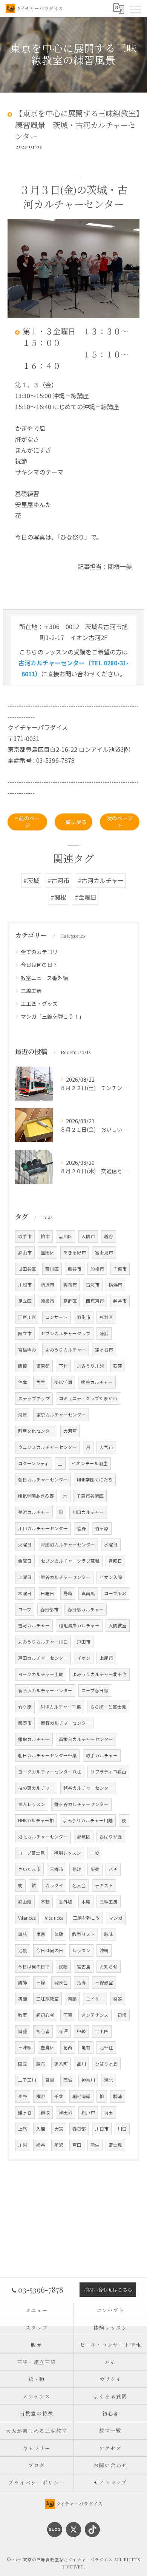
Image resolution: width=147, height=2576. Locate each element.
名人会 (79, 1885)
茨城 (68, 2080)
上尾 (23, 2129)
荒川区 (52, 1269)
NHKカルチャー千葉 (61, 1707)
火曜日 (25, 1545)
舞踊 (23, 1999)
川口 (122, 2129)
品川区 (66, 1236)
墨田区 (47, 1252)
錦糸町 (61, 2064)
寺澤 (63, 2031)
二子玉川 (27, 2080)
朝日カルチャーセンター (43, 1480)
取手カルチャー (102, 1755)
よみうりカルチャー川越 (88, 1820)
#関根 (58, 897)
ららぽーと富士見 (108, 1707)
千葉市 (120, 1269)
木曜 (86, 1902)
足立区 (25, 1301)
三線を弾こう (86, 1918)
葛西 (68, 2047)
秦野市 (25, 1723)
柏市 (45, 1236)
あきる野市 (75, 1252)
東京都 (43, 1366)
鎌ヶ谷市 (104, 1350)
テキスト (104, 1885)
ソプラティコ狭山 (108, 1772)
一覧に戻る (73, 822)
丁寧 (68, 2015)
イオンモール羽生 (90, 1463)
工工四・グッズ (39, 1003)
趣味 (109, 1934)
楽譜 (72, 1999)
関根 (23, 1366)
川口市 (102, 2129)
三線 (41, 1982)
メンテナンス (95, 2015)
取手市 (25, 1236)
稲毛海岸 (81, 2096)
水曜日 (111, 1545)
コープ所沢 (115, 1593)
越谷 (109, 1236)
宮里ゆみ (27, 1350)
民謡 (63, 1967)
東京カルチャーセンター (61, 1415)
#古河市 (58, 880)
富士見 (115, 2145)
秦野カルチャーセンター (66, 1723)
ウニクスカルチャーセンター (47, 1447)
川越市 (25, 1285)
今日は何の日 (50, 1950)
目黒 (50, 2080)
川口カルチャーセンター (43, 1528)
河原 (23, 1415)
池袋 (23, 1950)
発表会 (61, 1982)
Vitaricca (27, 1918)
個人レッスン (32, 1804)
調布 (41, 2064)
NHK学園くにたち (95, 1480)
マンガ (116, 1918)
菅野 (81, 1528)
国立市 (25, 1333)
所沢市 (47, 1285)
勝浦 (118, 2096)
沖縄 (104, 1950)
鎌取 (45, 2112)
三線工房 (31, 991)
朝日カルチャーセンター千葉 (47, 1755)
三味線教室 (47, 1999)
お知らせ (109, 1967)
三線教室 (104, 1982)
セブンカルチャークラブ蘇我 (70, 1561)
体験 (59, 1934)
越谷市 (120, 1301)
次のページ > (120, 822)
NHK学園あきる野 (36, 1496)
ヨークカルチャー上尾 (41, 1674)
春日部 (79, 2129)
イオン (84, 1658)
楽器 (118, 1999)
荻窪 (118, 1366)
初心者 (43, 2031)
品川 (81, 2064)
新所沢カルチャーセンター (45, 1690)
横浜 (41, 2096)
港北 (109, 2080)
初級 (122, 2015)
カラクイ (54, 1885)
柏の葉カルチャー (36, 1788)
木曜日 (25, 1593)
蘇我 (104, 1333)
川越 (23, 2145)
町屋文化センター (36, 1431)
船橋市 (97, 1269)
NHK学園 (63, 1382)
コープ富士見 (31, 1853)
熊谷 (41, 2145)
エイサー (95, 1999)
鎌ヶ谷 (25, 2112)
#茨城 (31, 880)
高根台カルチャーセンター (86, 1739)
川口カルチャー (88, 1512)
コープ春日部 (95, 1690)
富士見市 (104, 1252)
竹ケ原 (25, 1707)
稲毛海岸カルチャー (79, 1625)
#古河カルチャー (101, 880)
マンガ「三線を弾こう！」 (52, 1016)
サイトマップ (110, 2482)
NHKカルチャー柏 (36, 1820)
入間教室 (118, 1625)
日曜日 (47, 1593)
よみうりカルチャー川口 (43, 1642)
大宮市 (106, 1447)
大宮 (59, 2129)
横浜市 (115, 1285)
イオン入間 (111, 1577)
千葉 (59, 2096)
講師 (23, 1982)
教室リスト (84, 1934)
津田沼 (66, 2112)
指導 (81, 1982)
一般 (95, 1853)
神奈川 (88, 2080)
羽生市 (84, 1317)
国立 (23, 2064)
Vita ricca (54, 1918)
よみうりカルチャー (66, 1350)
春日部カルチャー (86, 1610)
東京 (41, 1934)
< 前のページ (27, 822)
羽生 (95, 2145)
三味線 (25, 2047)
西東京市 (95, 1301)
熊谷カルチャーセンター (66, 1577)
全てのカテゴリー (42, 952)
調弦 (23, 1934)
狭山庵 (25, 1902)
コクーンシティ (34, 1463)
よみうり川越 (90, 1366)
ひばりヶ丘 (106, 2064)
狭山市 (25, 1252)
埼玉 (109, 2112)
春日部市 (49, 1610)
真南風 (88, 1593)
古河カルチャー (34, 1625)
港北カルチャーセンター (43, 1837)
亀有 (86, 2047)
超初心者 (45, 2015)
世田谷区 (27, 1269)
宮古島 (84, 1967)
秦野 (23, 2096)
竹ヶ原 (102, 1528)
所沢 (59, 2145)
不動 (45, 1902)
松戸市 (88, 2112)
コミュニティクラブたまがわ (88, 1398)
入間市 (88, 1236)
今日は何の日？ (39, 965)
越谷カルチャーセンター (88, 1788)
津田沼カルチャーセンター (68, 1545)
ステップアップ (34, 1398)
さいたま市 (29, 1869)
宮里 (41, 1382)
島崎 (68, 1593)
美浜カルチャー (34, 1512)
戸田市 (84, 1642)
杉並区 (106, 1317)
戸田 (77, 2145)
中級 (81, 2031)
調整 (23, 2031)
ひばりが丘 (111, 1837)
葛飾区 (70, 1301)
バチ (113, 1869)
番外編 (66, 1902)
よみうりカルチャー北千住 (100, 1674)
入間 (41, 2129)
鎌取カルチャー (34, 1739)
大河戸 (70, 1431)
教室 (23, 2015)
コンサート (57, 1317)
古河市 (93, 1285)
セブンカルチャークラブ (66, 1333)
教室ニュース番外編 (44, 978)
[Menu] (135, 8)
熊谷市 (75, 1269)
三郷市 (57, 1869)
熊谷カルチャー (97, 1382)
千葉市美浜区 (90, 1496)
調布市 (70, 1285)
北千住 (106, 2047)
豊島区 (47, 2047)
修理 (77, 1869)
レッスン (81, 1950)
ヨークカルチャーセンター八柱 (50, 1772)
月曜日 (115, 1561)
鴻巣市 (47, 1301)
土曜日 (25, 1577)
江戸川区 (27, 1317)
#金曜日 (86, 897)
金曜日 (25, 1561)
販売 (95, 1869)
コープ (25, 1610)
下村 (63, 1366)
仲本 (23, 1382)
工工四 (102, 2031)
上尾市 (106, 1658)
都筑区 (84, 1837)
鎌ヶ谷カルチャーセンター (81, 1804)
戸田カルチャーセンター (43, 1658)
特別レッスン (67, 1853)
